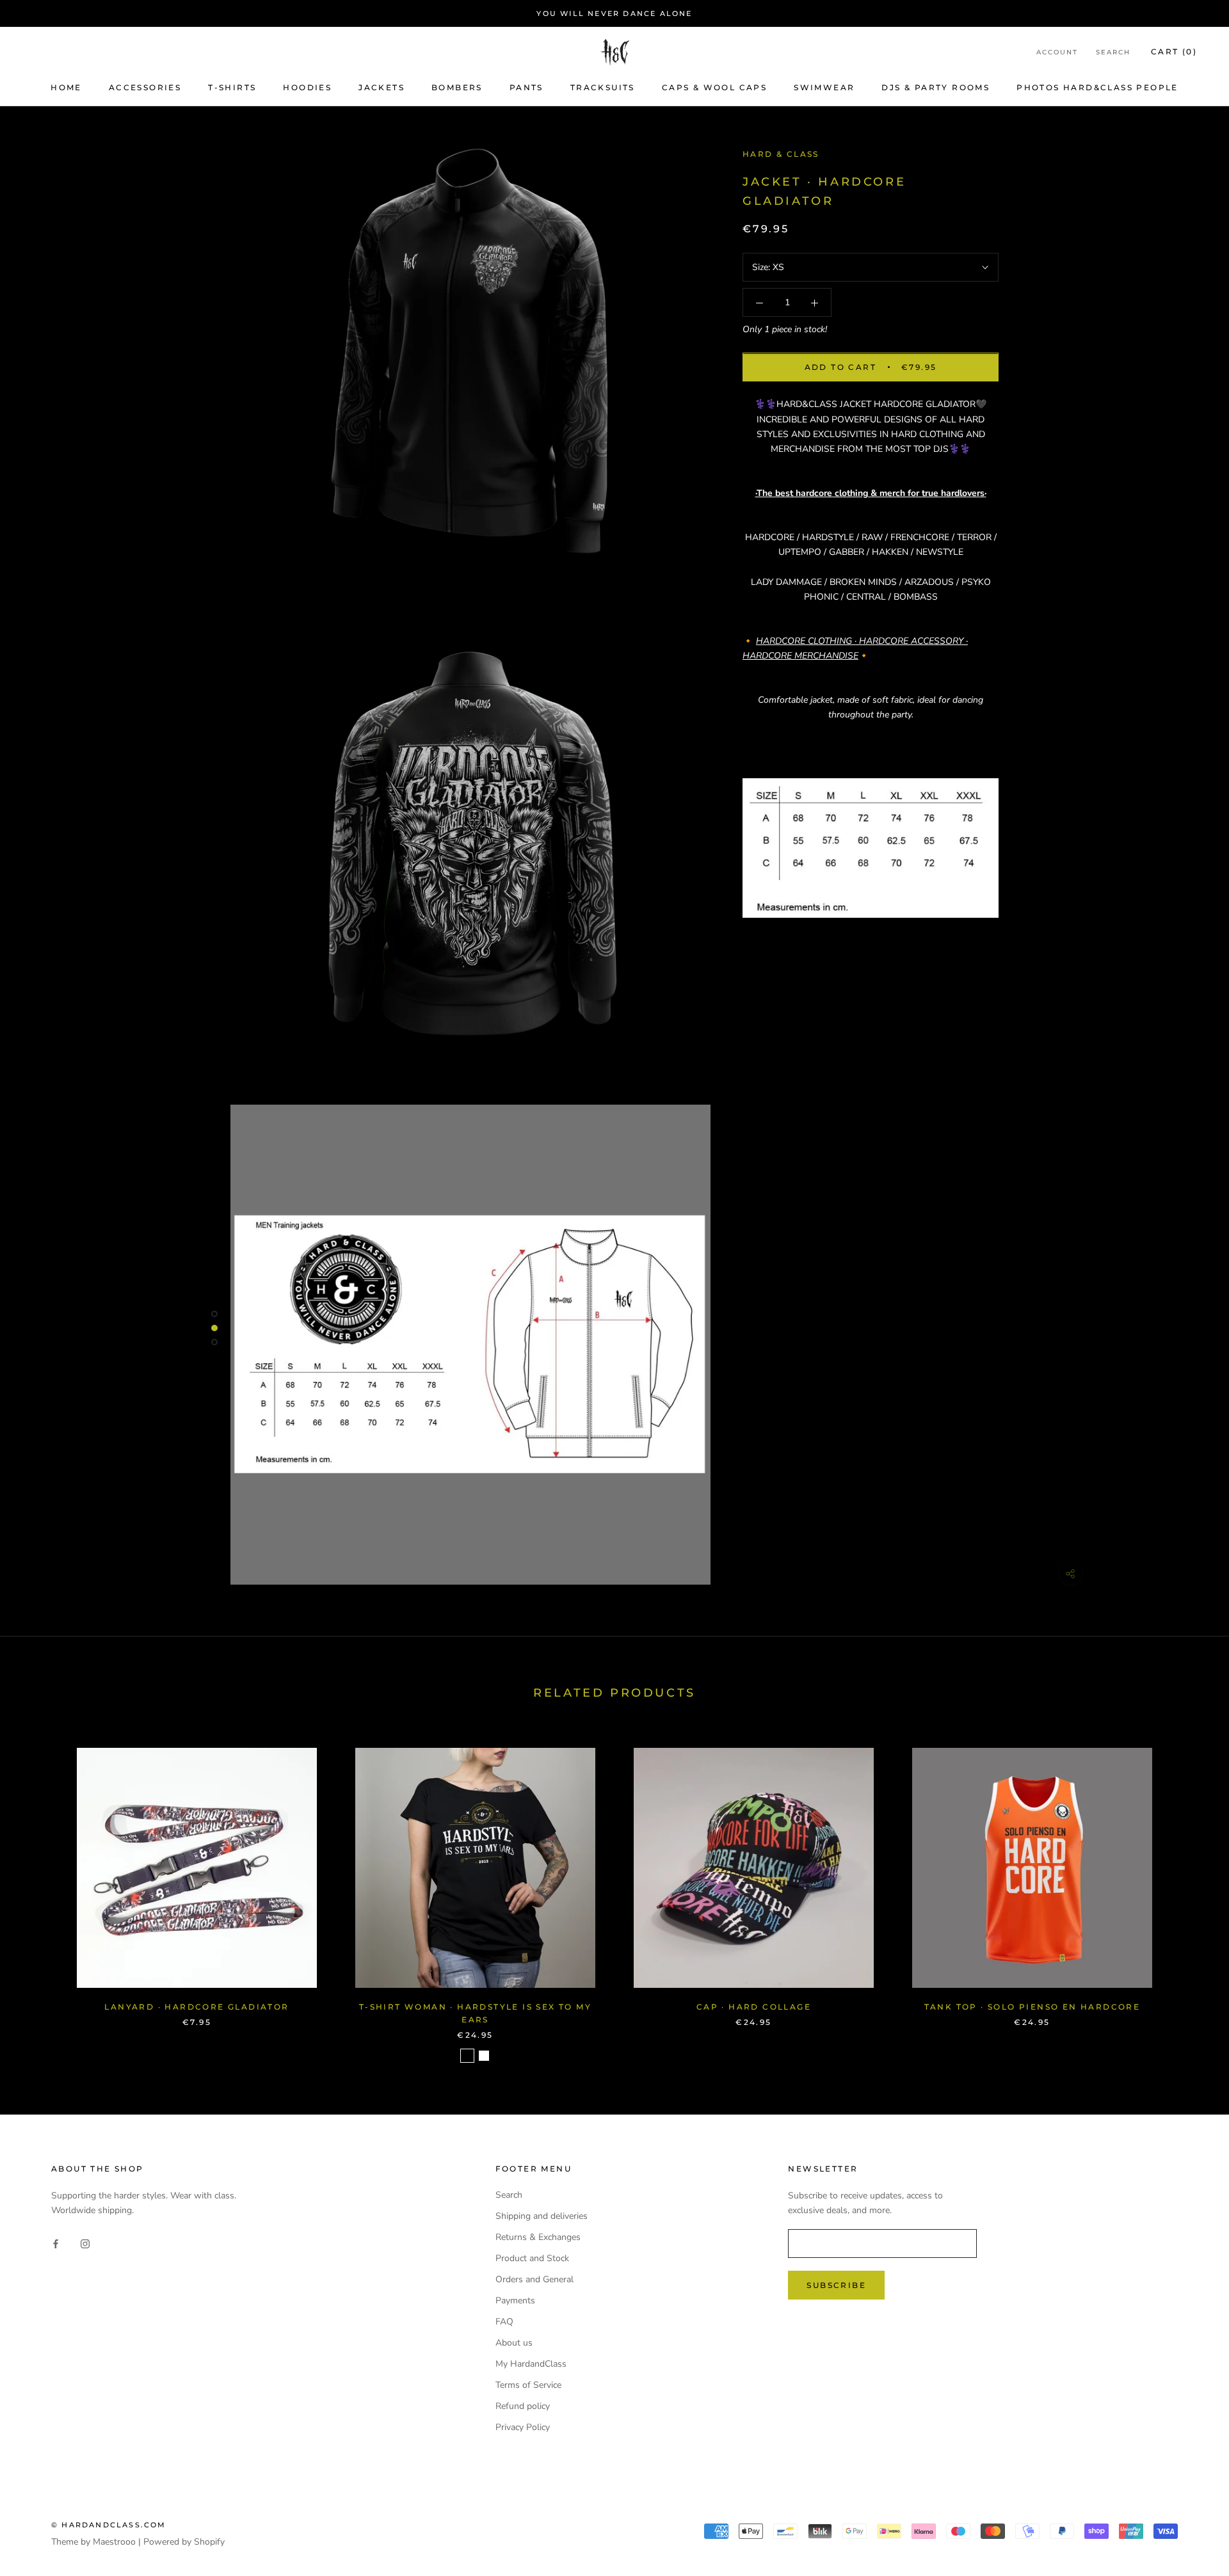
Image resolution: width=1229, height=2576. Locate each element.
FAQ (504, 2322)
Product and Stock (532, 2258)
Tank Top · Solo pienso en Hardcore (1032, 2007)
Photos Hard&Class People (1097, 87)
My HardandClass (531, 2364)
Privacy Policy (523, 2427)
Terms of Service (528, 2385)
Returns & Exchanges (538, 2237)
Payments (515, 2300)
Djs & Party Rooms (936, 87)
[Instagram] (85, 2244)
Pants (526, 87)
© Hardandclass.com (109, 2525)
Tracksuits (603, 87)
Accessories (145, 87)
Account (1057, 53)
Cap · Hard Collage (754, 2007)
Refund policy (523, 2406)
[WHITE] (484, 2056)
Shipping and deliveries (542, 2216)
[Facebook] (56, 2244)
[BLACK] (467, 2056)
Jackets (382, 87)
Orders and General (534, 2279)
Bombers (457, 87)
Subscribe (836, 2285)
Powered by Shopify (184, 2542)
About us (514, 2343)
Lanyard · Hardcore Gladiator (197, 2007)
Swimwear (824, 87)
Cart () (1174, 52)
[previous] (40, 1892)
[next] (1189, 1892)
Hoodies (307, 87)
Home (66, 87)
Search (1113, 53)
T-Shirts (232, 87)
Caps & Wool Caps (714, 87)
